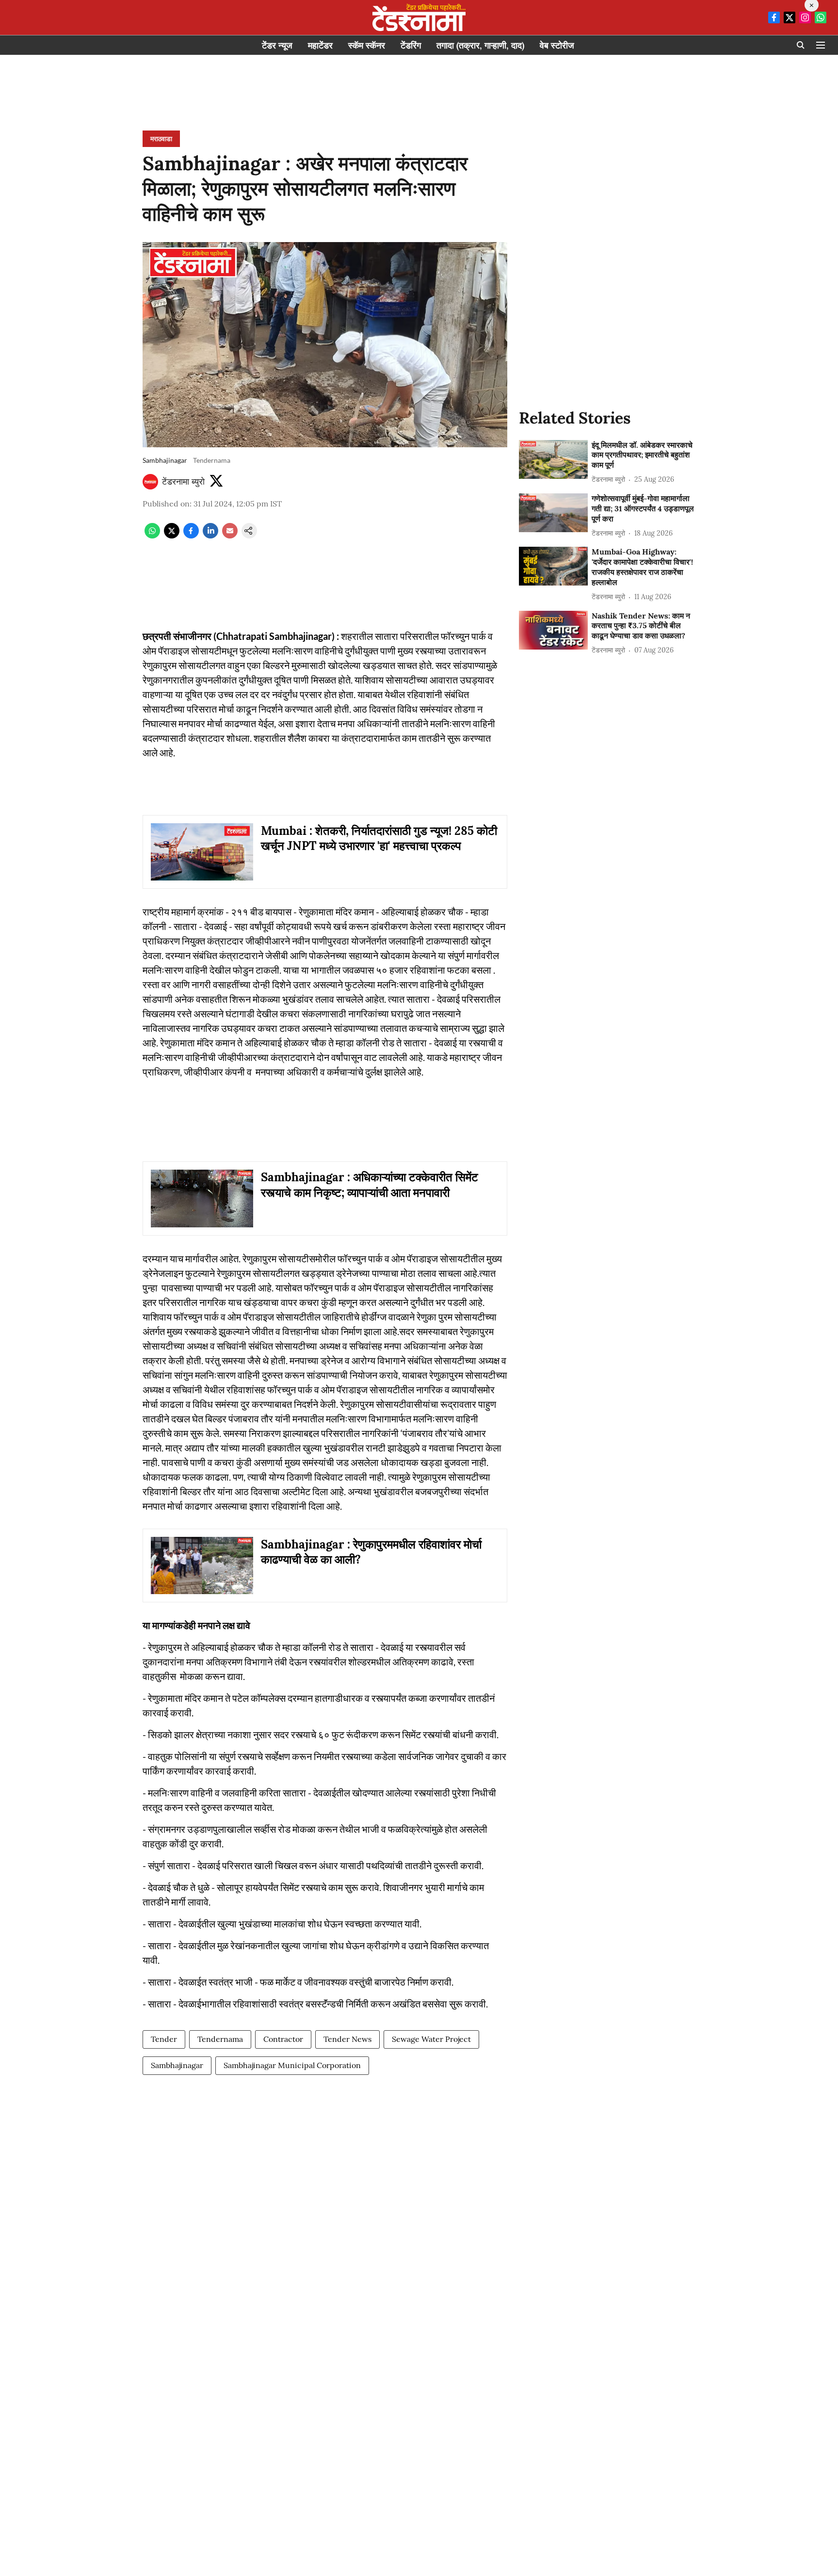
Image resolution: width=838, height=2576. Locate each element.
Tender (164, 2039)
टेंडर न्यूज (277, 45)
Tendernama (220, 2039)
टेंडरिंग (411, 45)
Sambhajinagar (177, 2065)
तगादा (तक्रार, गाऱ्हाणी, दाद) (480, 45)
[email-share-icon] (230, 536)
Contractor (283, 2039)
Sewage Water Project (431, 2039)
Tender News (347, 2039)
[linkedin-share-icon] (210, 536)
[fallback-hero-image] (553, 459)
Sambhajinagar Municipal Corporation (292, 2065)
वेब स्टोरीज (557, 45)
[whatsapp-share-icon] (152, 536)
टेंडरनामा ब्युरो (183, 481)
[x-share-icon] (172, 536)
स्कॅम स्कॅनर (367, 45)
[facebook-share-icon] (191, 536)
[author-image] (150, 482)
